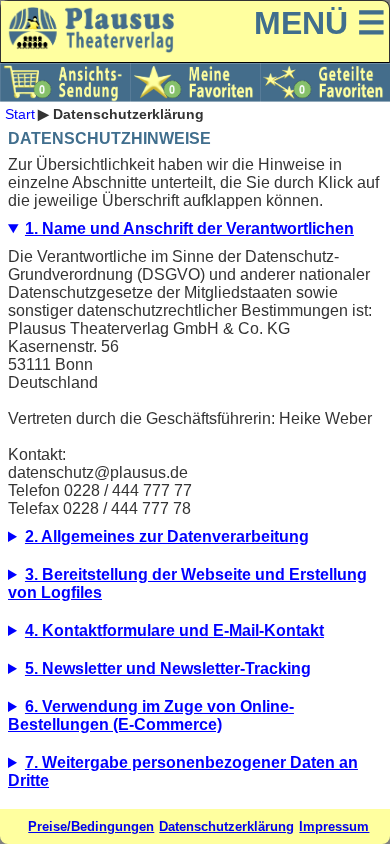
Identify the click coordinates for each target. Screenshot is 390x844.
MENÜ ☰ (320, 23)
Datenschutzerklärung (226, 826)
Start (20, 114)
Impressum (334, 826)
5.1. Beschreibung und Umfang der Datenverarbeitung (195, 674)
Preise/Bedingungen (91, 826)
